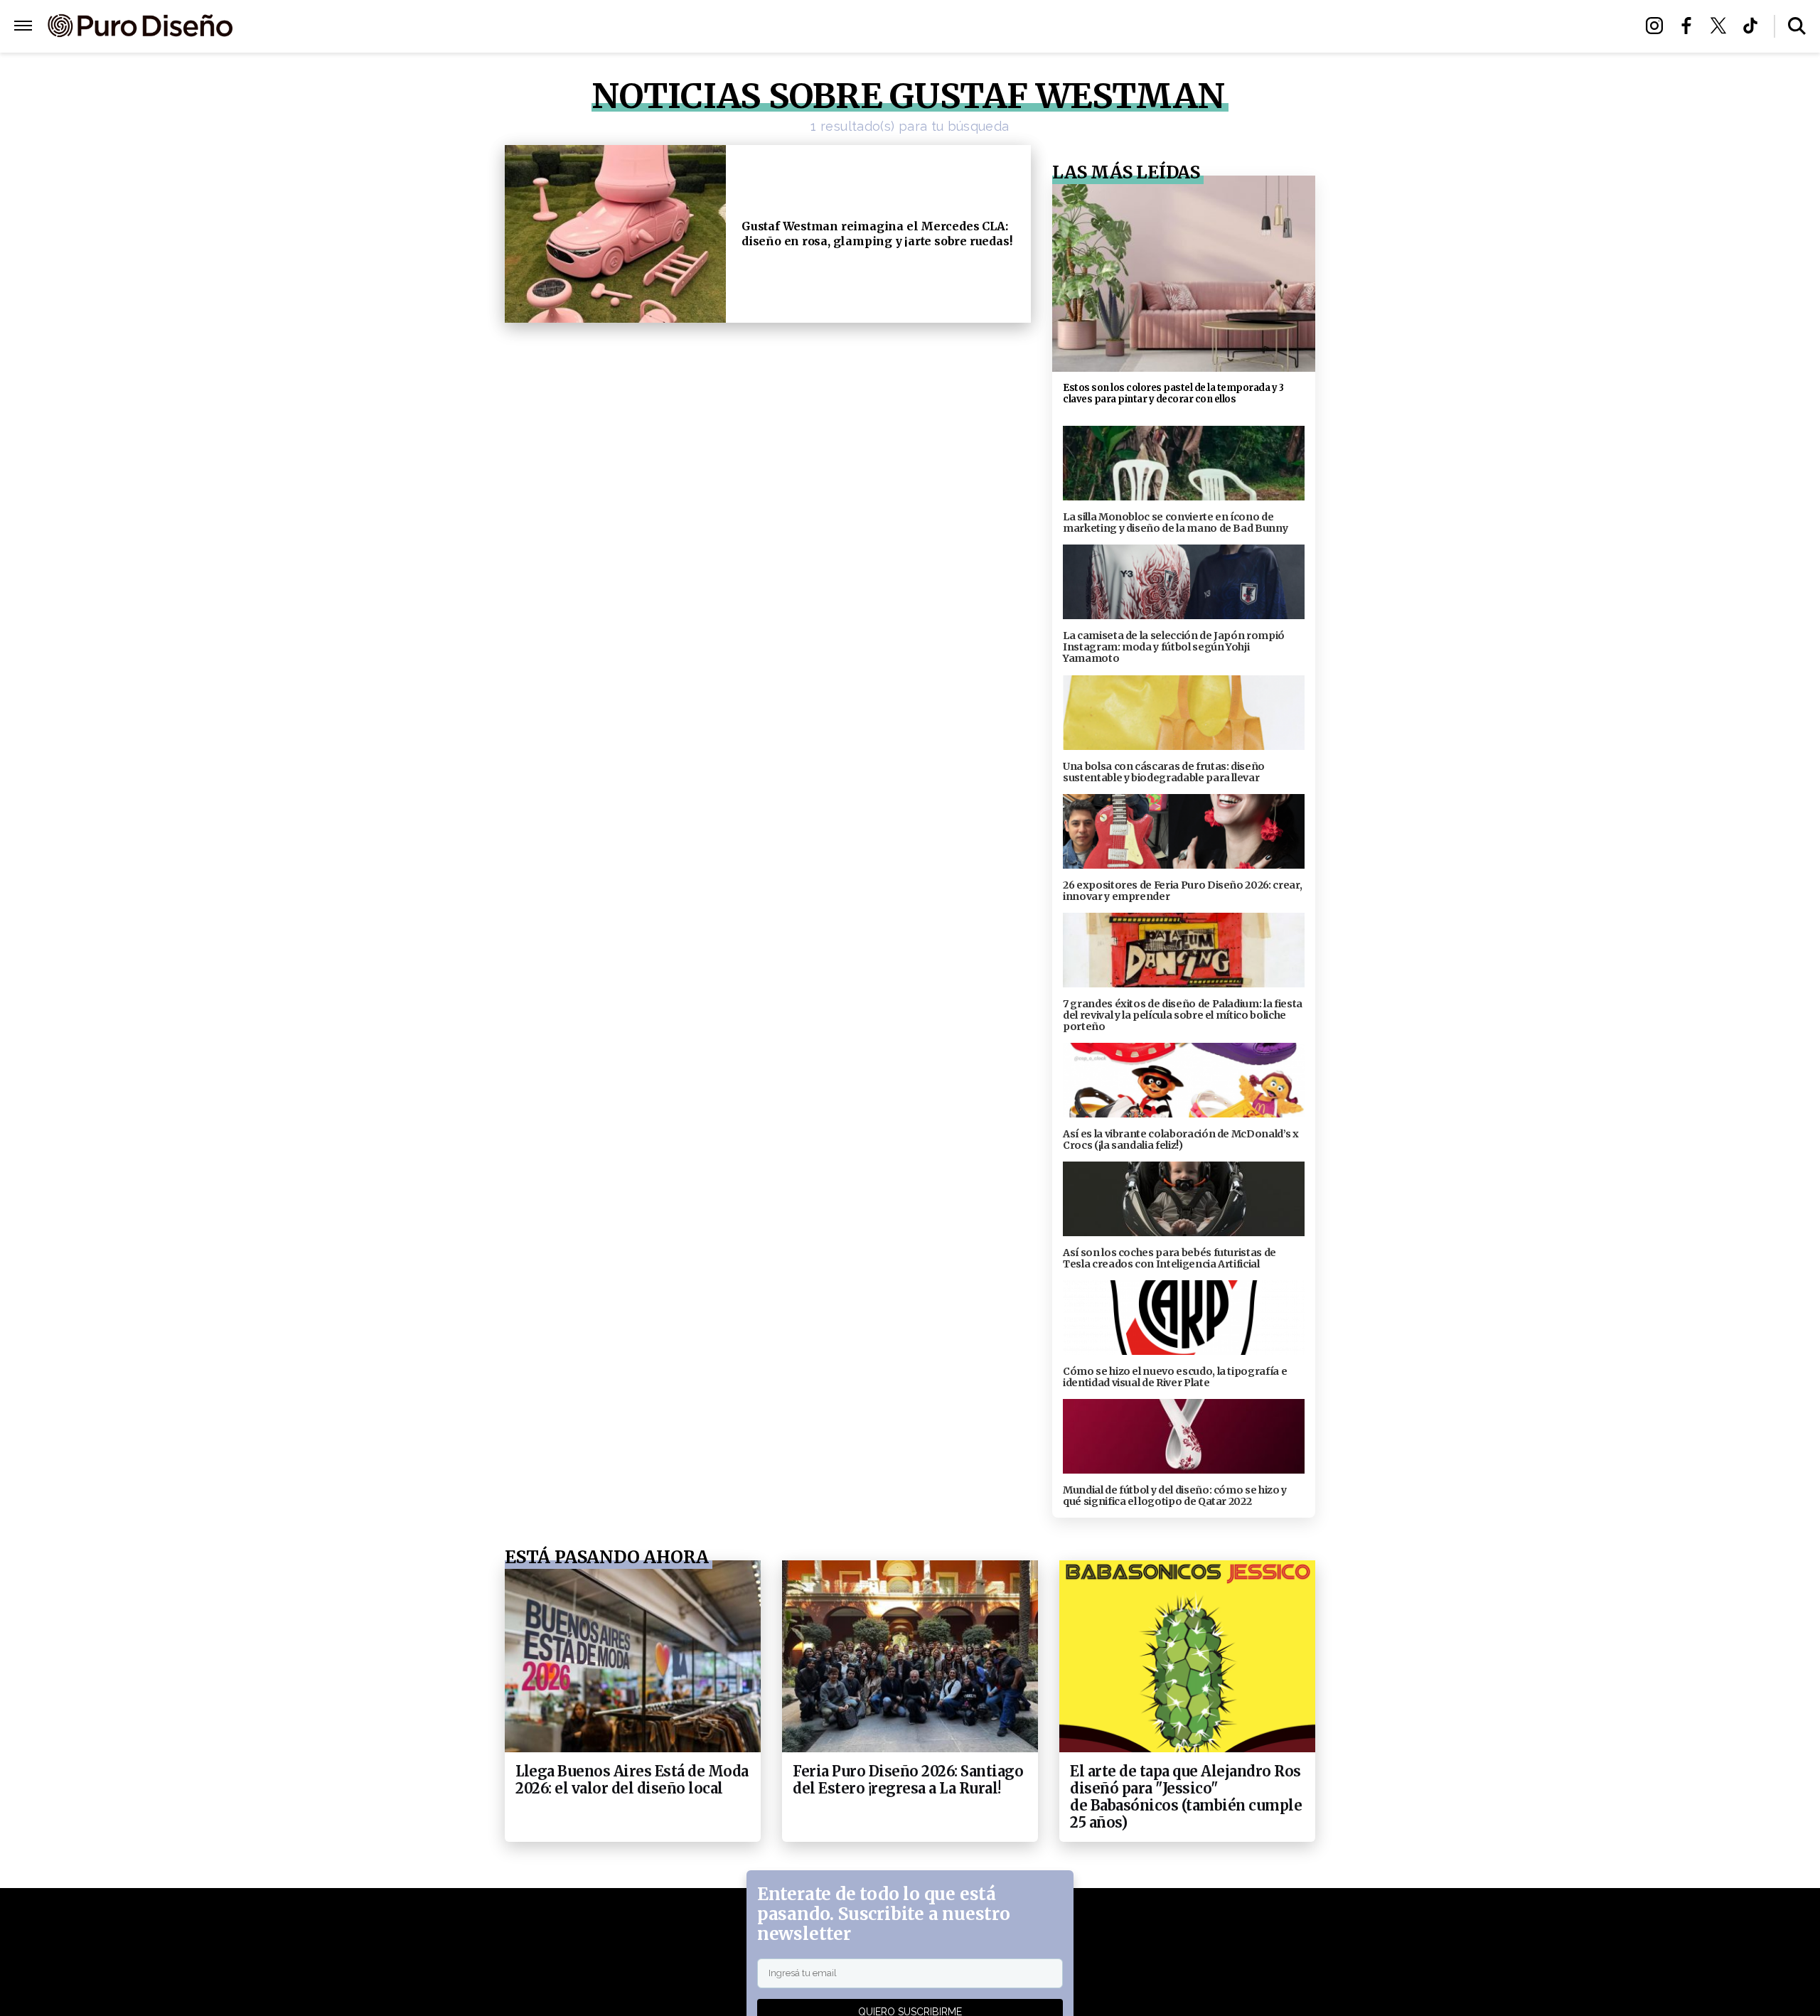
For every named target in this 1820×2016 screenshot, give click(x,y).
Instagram (1658, 26)
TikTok (1754, 26)
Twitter (1722, 26)
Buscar (1797, 26)
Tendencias (755, 27)
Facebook (1690, 26)
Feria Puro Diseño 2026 (1076, 27)
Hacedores (844, 27)
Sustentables (942, 27)
